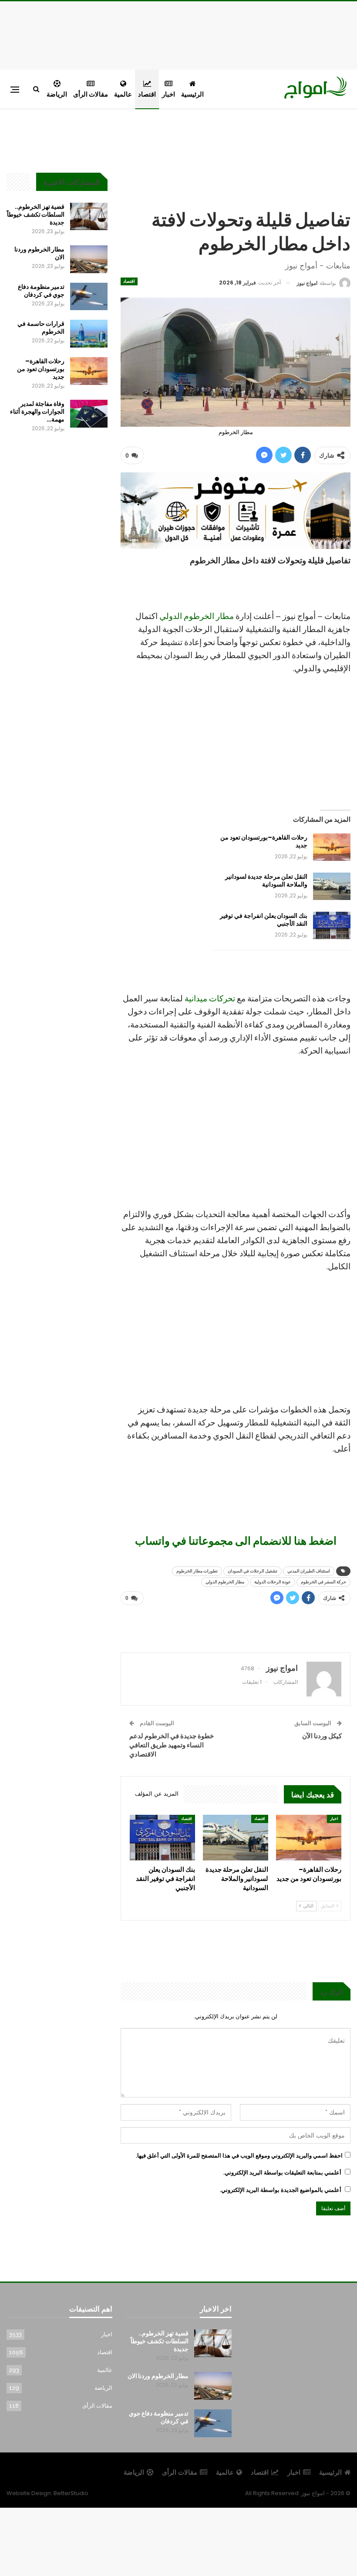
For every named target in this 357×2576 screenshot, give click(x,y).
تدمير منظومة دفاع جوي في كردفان (41, 291)
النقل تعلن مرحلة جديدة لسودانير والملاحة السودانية (266, 880)
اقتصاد (147, 94)
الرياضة (57, 94)
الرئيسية (192, 94)
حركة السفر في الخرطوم (323, 1582)
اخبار (168, 94)
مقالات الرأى (91, 94)
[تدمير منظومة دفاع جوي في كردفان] (89, 297)
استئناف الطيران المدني (309, 1571)
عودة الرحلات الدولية (273, 1582)
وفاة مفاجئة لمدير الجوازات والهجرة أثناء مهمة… (37, 411)
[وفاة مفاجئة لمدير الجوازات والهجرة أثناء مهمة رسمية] (89, 414)
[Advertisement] (178, 34)
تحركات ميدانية (210, 999)
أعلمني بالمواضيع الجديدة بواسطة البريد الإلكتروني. (281, 2190)
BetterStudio (71, 2493)
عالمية (123, 94)
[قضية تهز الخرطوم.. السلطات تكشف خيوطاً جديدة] (89, 217)
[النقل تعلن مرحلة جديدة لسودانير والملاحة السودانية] (332, 887)
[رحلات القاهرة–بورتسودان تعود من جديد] (332, 847)
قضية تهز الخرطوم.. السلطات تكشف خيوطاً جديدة (36, 214)
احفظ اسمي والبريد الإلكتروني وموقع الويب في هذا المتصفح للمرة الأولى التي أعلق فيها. (239, 2156)
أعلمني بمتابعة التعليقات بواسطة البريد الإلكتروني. (282, 2173)
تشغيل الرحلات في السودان (253, 1571)
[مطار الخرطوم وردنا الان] (89, 259)
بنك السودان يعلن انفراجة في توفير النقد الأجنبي (264, 920)
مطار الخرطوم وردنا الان (39, 253)
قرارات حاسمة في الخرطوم (41, 328)
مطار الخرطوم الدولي (197, 616)
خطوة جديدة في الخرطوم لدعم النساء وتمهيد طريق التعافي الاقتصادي (172, 1745)
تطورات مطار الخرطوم (197, 1571)
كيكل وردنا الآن (322, 1736)
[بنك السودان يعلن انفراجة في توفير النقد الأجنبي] (332, 926)
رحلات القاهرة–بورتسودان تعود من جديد (264, 841)
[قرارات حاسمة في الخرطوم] (89, 334)
